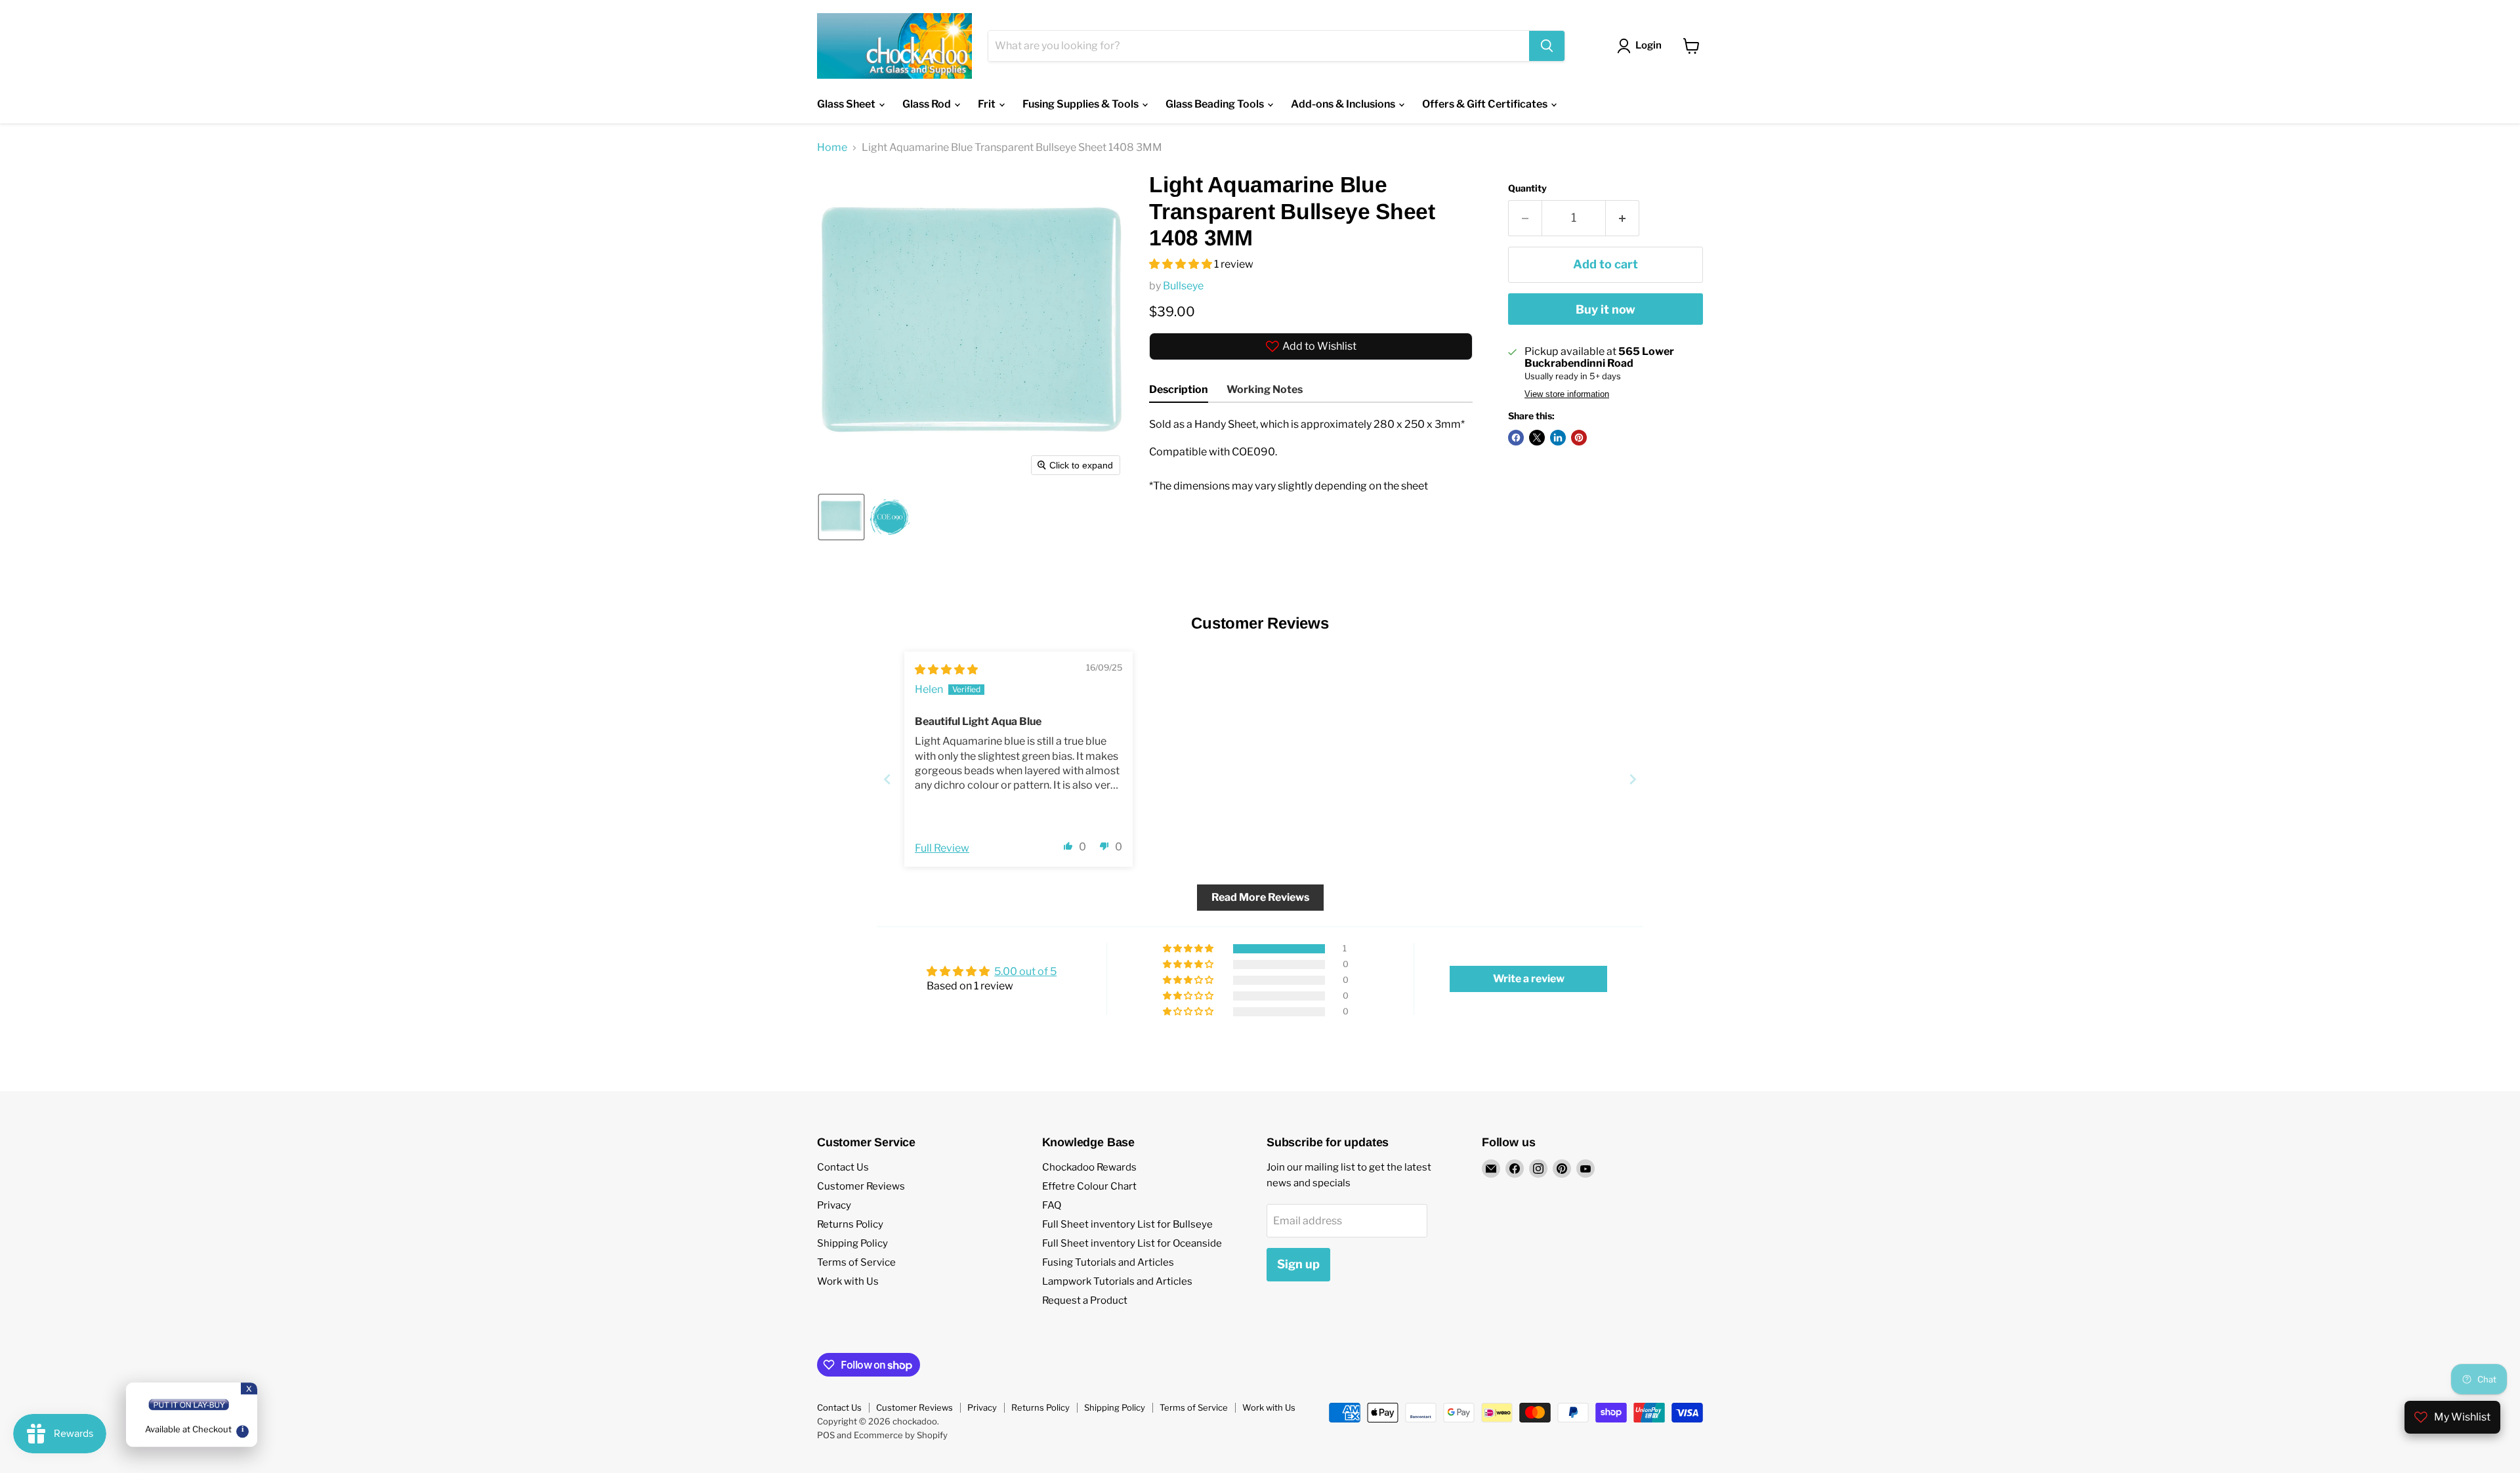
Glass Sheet (847, 104)
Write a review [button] (1529, 979)
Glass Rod (928, 104)
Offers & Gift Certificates (1486, 104)
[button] (841, 517)
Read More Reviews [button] (1260, 897)
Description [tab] (1179, 389)
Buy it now (1606, 309)
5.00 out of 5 (1025, 971)
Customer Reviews (861, 1186)
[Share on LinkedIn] (1558, 438)
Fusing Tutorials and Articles (1108, 1262)
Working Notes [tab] (1265, 389)
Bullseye (1183, 286)
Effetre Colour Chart (1089, 1186)
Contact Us (843, 1167)
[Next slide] (1633, 779)
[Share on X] (1537, 438)
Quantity (1527, 188)
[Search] (1547, 46)
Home (832, 148)
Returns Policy (850, 1224)
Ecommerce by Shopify (901, 1435)
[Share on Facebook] (1516, 438)
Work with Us (848, 1281)
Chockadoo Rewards (1089, 1167)
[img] (946, 670)
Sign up (1298, 1264)
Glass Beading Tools (1216, 104)
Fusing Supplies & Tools (1081, 104)
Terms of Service (856, 1262)
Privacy (834, 1205)
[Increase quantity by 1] (1623, 218)
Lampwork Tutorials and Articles (1117, 1281)
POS (826, 1435)
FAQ (1052, 1205)
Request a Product (1085, 1300)
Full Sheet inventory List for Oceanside (1132, 1243)
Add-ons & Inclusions (1344, 104)
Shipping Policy (852, 1243)
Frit (988, 104)
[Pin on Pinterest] (1579, 438)
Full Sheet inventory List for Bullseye (1127, 1224)
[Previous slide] (887, 779)
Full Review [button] (942, 848)
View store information (1567, 394)
